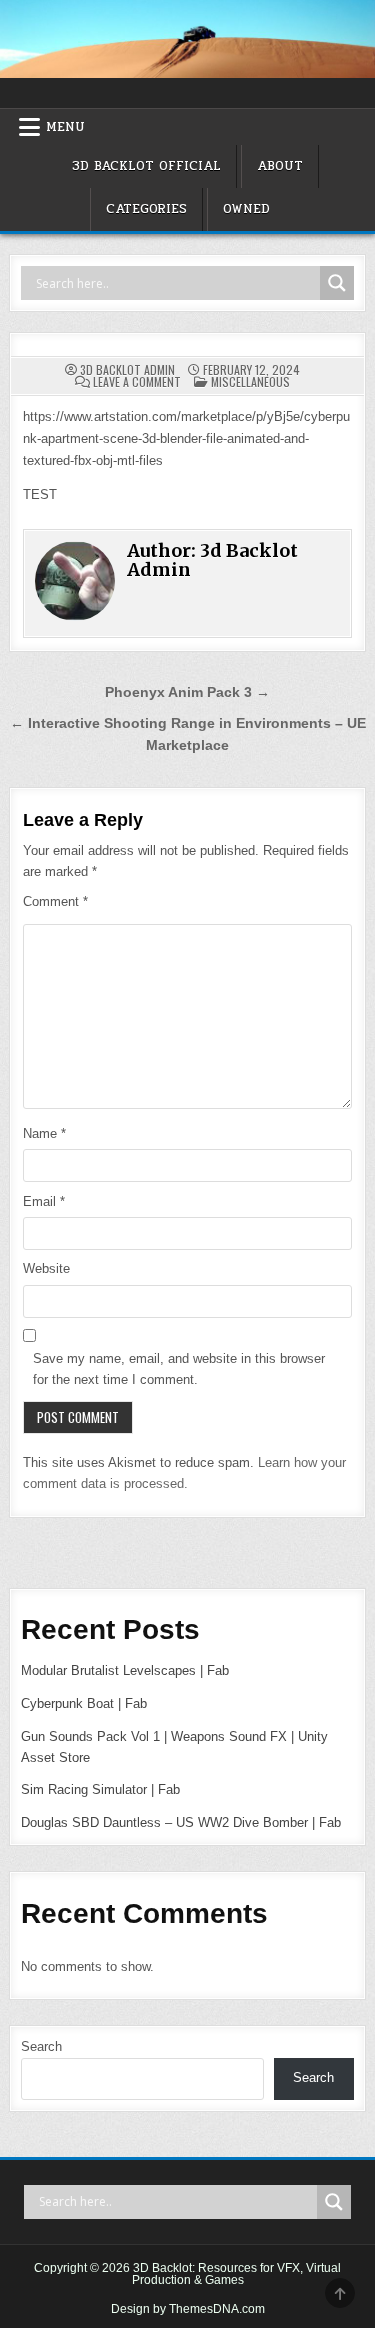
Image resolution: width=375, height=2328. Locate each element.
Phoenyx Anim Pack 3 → (187, 692)
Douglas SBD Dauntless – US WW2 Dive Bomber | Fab (181, 1822)
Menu (65, 127)
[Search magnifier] (337, 283)
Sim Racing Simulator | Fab (100, 1789)
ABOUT (280, 166)
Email (44, 1201)
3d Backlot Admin (127, 370)
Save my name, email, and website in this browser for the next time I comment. (179, 1369)
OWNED (246, 209)
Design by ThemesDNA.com (188, 2309)
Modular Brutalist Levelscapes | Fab (125, 1670)
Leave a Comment (137, 382)
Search (41, 2046)
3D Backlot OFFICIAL (146, 166)
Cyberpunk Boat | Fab (84, 1703)
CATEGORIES (146, 209)
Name (44, 1133)
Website (46, 1268)
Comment (55, 901)
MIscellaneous (250, 381)
